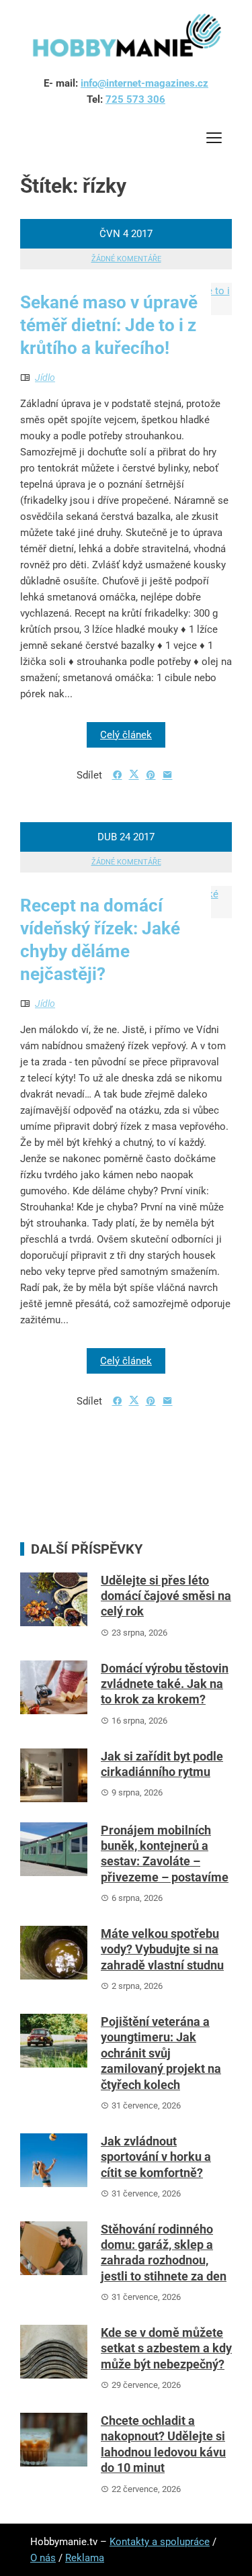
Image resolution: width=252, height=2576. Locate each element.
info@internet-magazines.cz (144, 83)
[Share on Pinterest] (151, 775)
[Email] (168, 775)
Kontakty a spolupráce (160, 2542)
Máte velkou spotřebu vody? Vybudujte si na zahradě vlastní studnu (162, 1949)
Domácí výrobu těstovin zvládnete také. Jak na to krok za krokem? (165, 1684)
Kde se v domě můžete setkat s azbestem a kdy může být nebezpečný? (166, 2348)
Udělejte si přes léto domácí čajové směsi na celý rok (166, 1596)
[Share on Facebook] (117, 775)
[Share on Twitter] (134, 774)
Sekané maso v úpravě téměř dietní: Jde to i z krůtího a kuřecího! (109, 325)
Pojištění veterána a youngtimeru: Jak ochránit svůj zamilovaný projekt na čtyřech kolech (161, 2053)
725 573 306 (135, 99)
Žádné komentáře (126, 259)
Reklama (85, 2558)
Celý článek (126, 735)
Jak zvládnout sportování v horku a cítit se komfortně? (156, 2157)
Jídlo (45, 377)
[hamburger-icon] (214, 140)
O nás (43, 2558)
